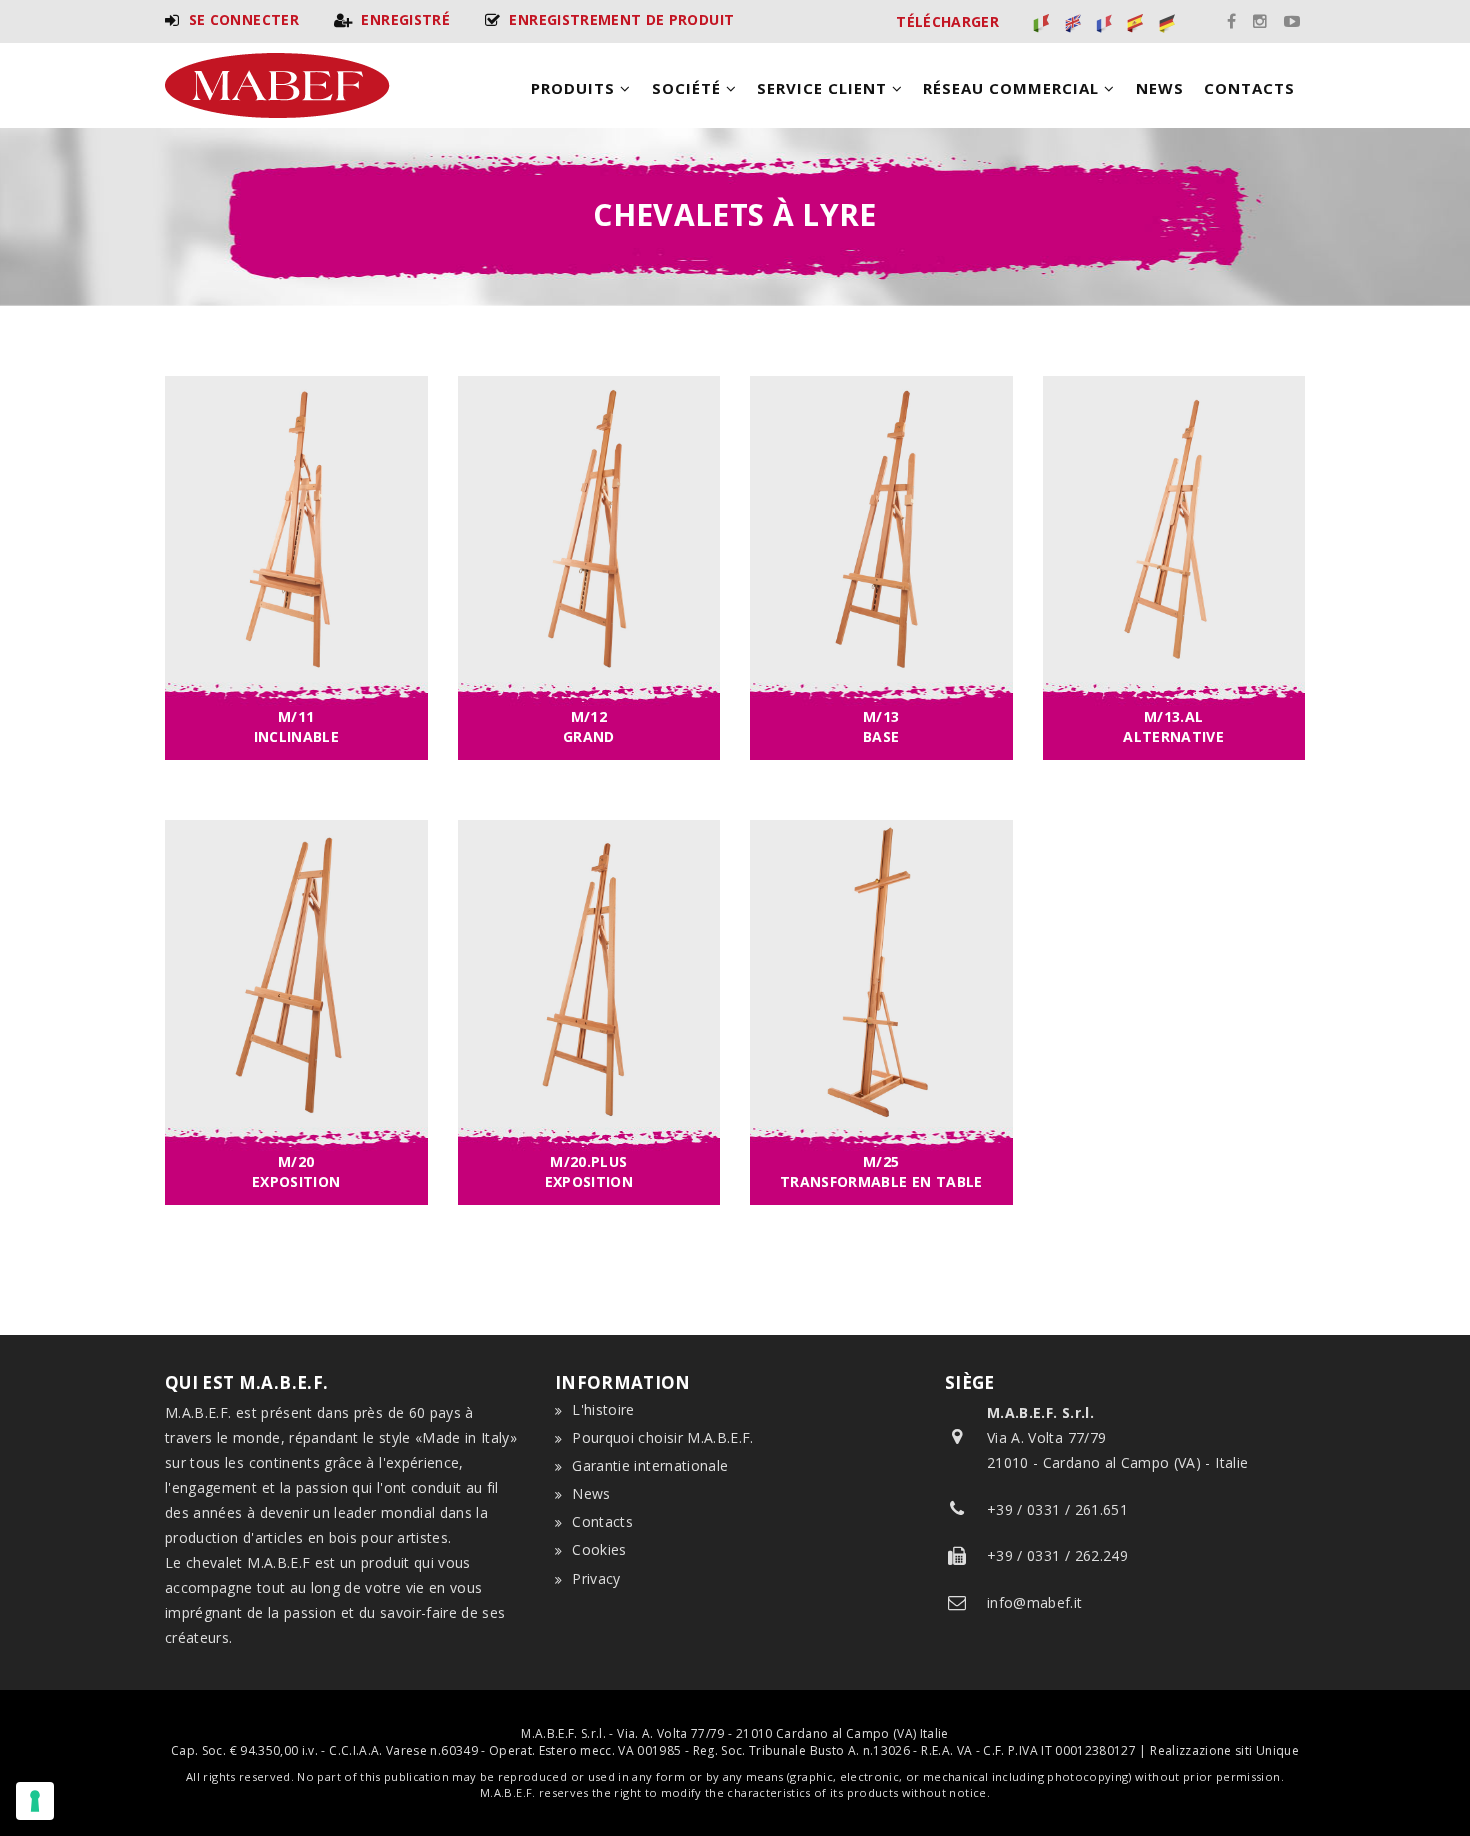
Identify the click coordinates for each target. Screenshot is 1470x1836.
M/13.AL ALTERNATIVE (1173, 726)
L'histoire (603, 1409)
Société (689, 88)
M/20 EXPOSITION (296, 1171)
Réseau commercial (1013, 88)
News (1160, 88)
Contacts (1249, 88)
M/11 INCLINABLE (297, 726)
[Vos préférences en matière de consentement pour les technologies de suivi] (35, 1801)
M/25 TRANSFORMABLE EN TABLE (881, 1171)
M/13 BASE (881, 726)
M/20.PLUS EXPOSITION (589, 1171)
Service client (824, 88)
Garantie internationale (650, 1465)
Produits (575, 88)
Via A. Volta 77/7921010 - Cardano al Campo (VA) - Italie (1117, 1437)
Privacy (596, 1578)
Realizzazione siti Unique (1224, 1750)
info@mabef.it (1035, 1602)
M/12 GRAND (589, 726)
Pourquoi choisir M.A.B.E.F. (662, 1437)
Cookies (599, 1549)
